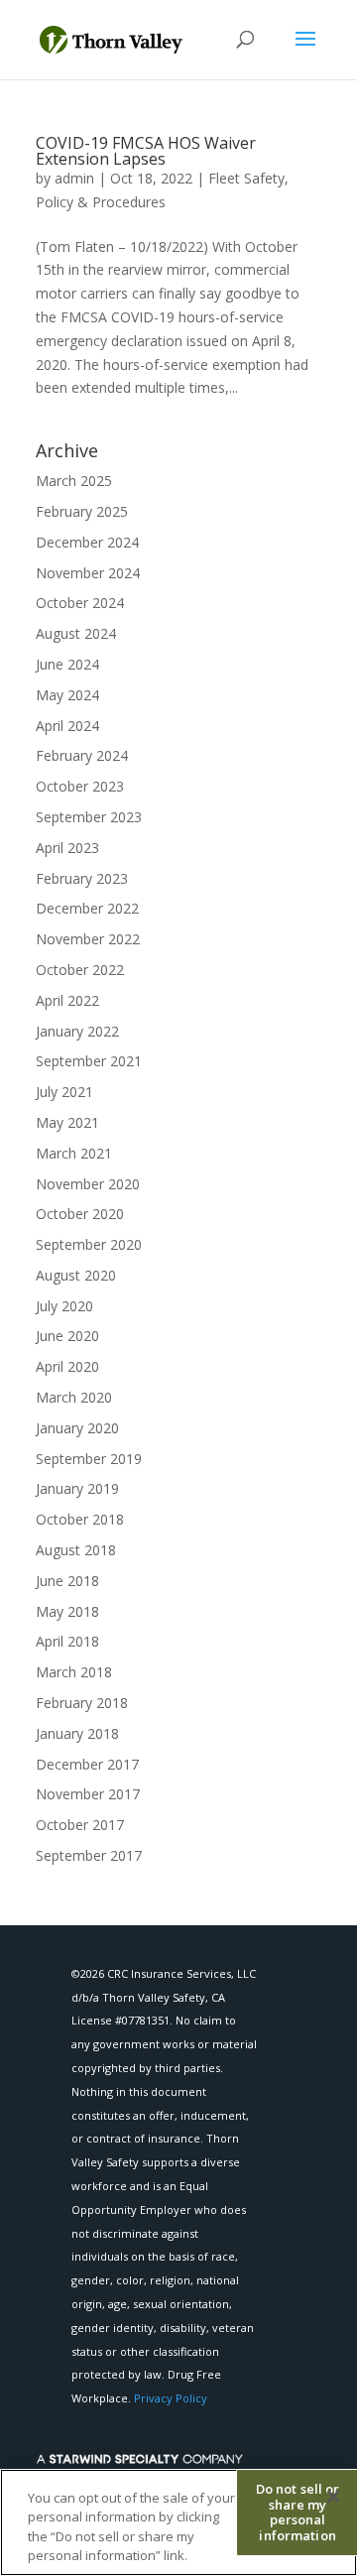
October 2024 (80, 603)
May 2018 (67, 1611)
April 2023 (67, 848)
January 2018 (77, 1733)
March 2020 (74, 1397)
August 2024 (76, 633)
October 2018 (80, 1519)
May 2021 (67, 1122)
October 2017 (80, 1825)
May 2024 (67, 695)
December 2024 (87, 542)
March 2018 (74, 1672)
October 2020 (80, 1214)
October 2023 (80, 786)
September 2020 (89, 1244)
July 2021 (64, 1092)
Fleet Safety (246, 178)
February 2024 (82, 755)
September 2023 (89, 817)
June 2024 (67, 664)
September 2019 (89, 1459)
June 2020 (67, 1336)
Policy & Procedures (101, 202)
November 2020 (88, 1184)
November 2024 (88, 573)
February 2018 (82, 1703)
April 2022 (67, 1000)
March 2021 (74, 1153)
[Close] (333, 2497)
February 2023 (82, 878)
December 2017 (87, 1764)
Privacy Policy (171, 2398)
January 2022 (77, 1031)
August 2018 (76, 1550)
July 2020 (64, 1306)
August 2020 (76, 1275)
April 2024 (67, 726)
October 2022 (80, 970)
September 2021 (89, 1061)
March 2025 (74, 481)
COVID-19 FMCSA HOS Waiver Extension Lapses (146, 151)
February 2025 (82, 511)
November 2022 (88, 939)
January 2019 (77, 1488)
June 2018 (67, 1581)
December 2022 (87, 908)
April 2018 (67, 1641)
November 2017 (88, 1794)
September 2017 (89, 1855)
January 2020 (77, 1428)
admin (74, 178)
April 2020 (67, 1366)
